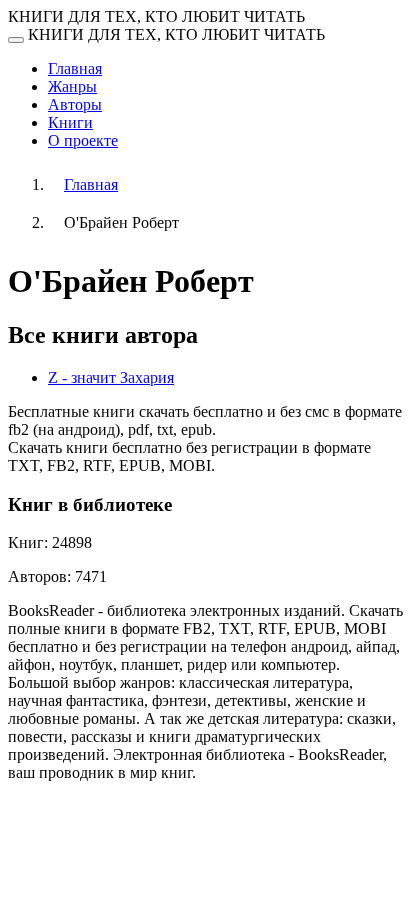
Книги (70, 122)
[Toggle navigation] (16, 40)
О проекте (83, 140)
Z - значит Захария (111, 377)
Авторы (75, 104)
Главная (75, 68)
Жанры (72, 86)
